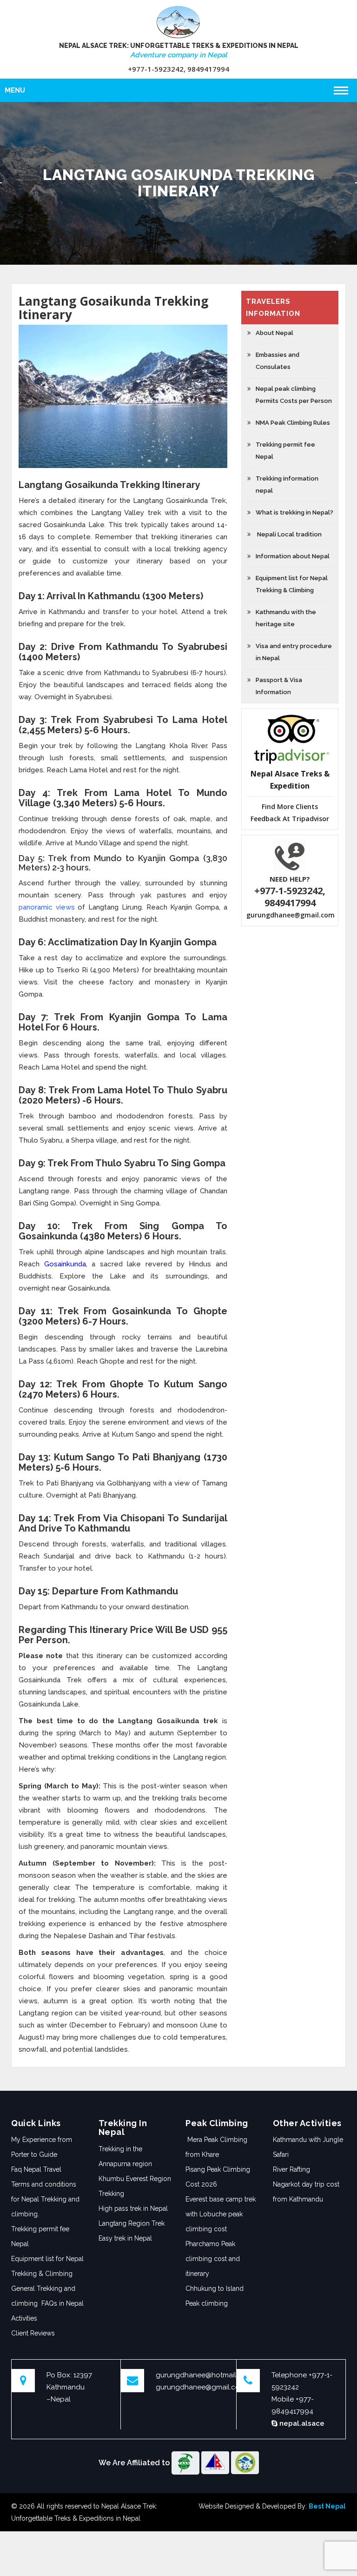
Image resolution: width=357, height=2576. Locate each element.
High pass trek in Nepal (133, 2208)
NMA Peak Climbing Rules (293, 423)
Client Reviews (33, 2333)
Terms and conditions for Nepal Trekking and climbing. (45, 2199)
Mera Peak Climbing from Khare (216, 2147)
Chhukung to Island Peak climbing (215, 2296)
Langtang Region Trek (132, 2223)
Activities (24, 2318)
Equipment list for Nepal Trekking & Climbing (47, 2266)
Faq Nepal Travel (36, 2169)
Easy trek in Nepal (125, 2238)
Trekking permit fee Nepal (40, 2236)
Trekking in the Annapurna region (125, 2156)
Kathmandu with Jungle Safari (308, 2147)
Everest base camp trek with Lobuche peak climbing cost (221, 2214)
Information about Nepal (293, 556)
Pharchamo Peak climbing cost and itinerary (213, 2259)
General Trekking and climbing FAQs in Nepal (47, 2296)
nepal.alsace (301, 2423)
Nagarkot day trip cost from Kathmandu (306, 2192)
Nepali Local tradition (289, 534)
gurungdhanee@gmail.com (291, 915)
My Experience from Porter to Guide (42, 2147)
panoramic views (47, 907)
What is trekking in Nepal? (294, 512)
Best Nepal (327, 2506)
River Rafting (291, 2169)
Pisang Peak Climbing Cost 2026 (218, 2177)
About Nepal (274, 333)
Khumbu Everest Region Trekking (135, 2186)
